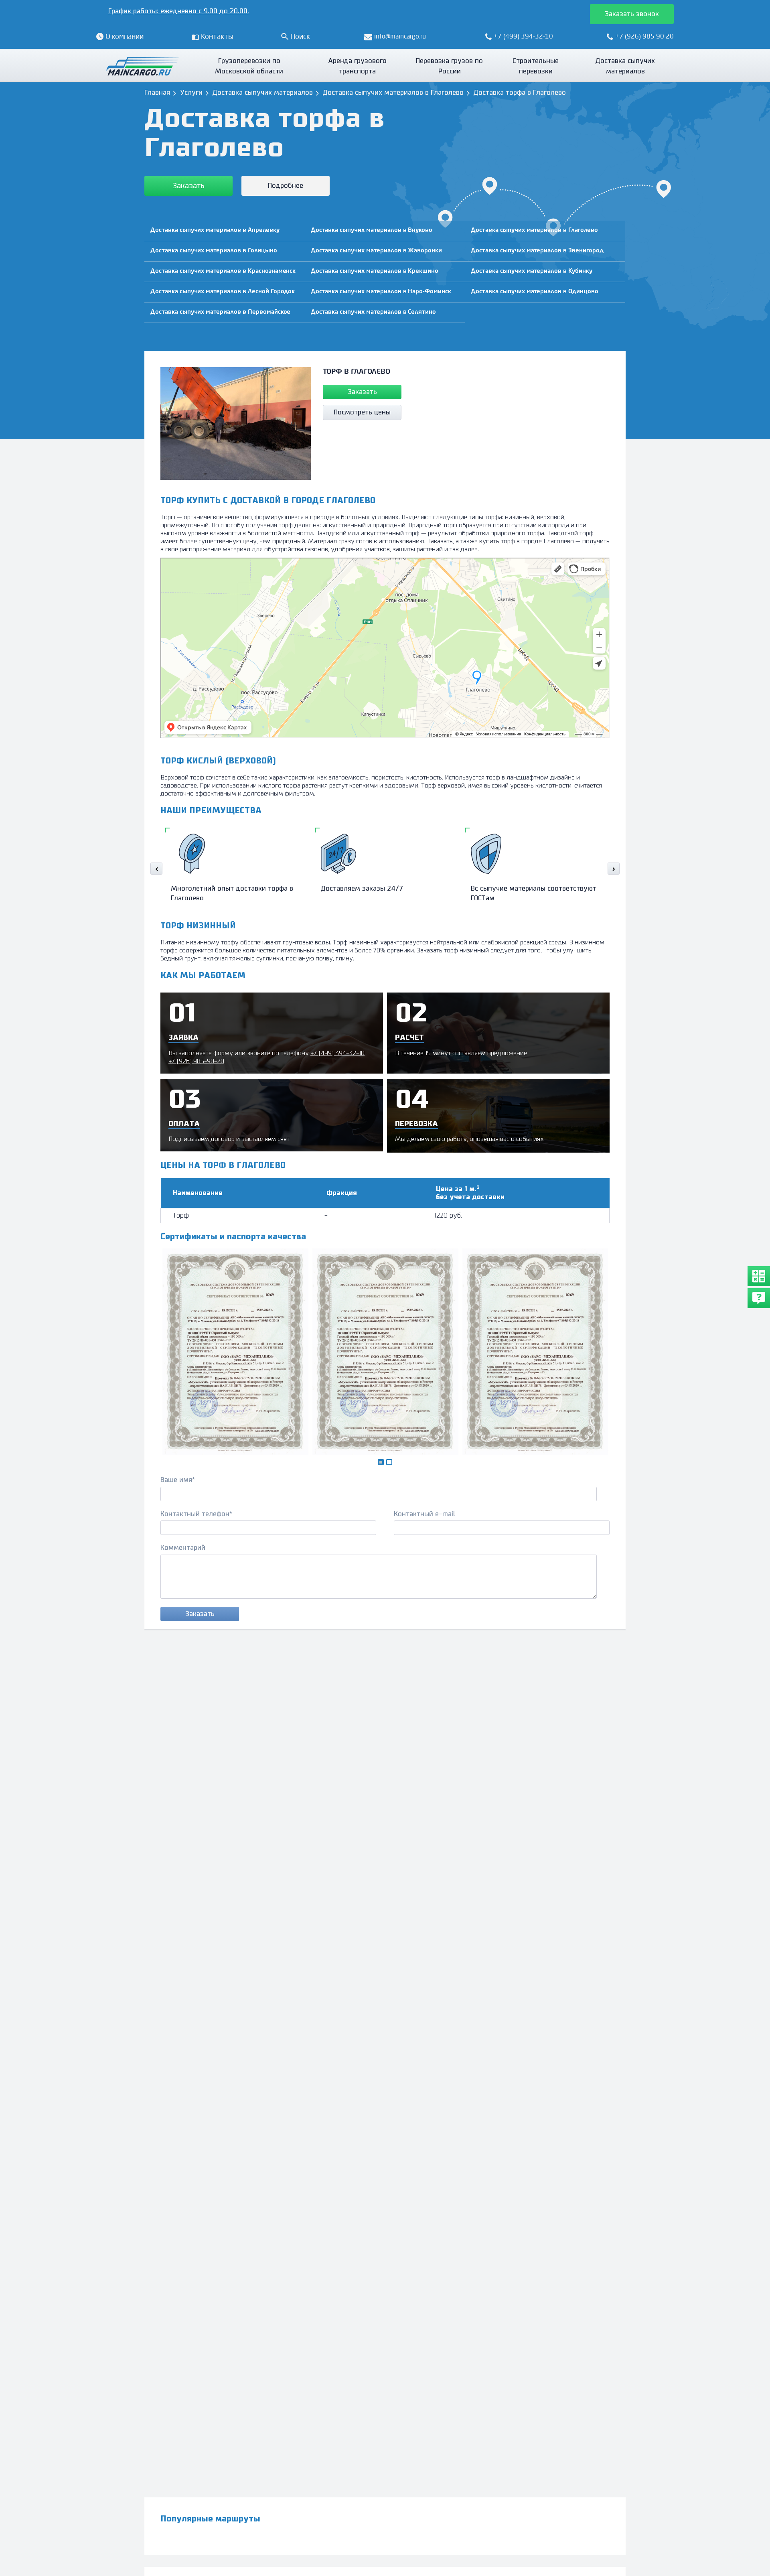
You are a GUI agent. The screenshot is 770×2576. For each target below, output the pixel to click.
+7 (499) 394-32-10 (337, 1053)
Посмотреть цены (362, 412)
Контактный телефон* (196, 1514)
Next (614, 869)
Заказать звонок (632, 14)
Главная (157, 93)
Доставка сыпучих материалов (625, 66)
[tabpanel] (235, 1352)
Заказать (189, 186)
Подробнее (286, 186)
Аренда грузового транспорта (357, 66)
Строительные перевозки (536, 66)
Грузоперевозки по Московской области (249, 66)
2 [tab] (391, 1464)
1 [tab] (383, 1465)
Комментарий (183, 1548)
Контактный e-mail (425, 1514)
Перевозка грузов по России (449, 66)
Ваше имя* (178, 1480)
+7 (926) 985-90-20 (196, 1061)
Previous (156, 869)
